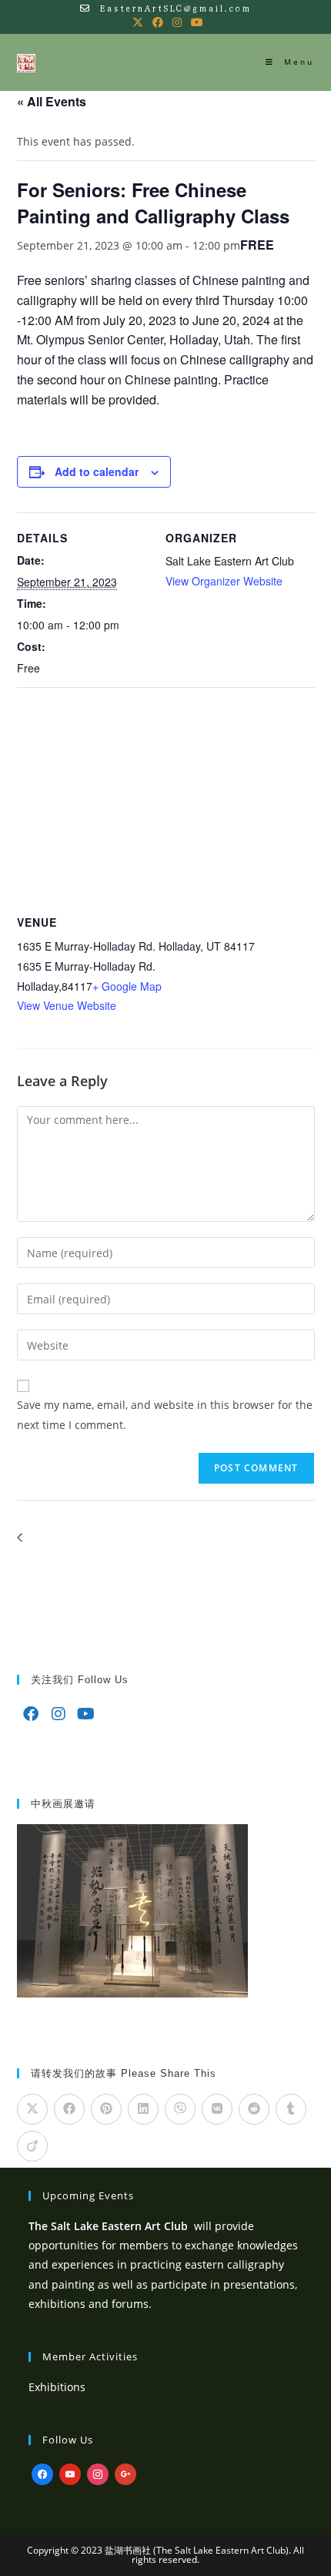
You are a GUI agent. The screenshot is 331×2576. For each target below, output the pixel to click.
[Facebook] (31, 1714)
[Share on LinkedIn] (143, 2109)
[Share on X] (32, 2109)
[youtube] (70, 2473)
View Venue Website (67, 1005)
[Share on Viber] (180, 2109)
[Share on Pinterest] (106, 2109)
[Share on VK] (217, 2109)
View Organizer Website (224, 581)
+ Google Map (127, 986)
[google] (125, 2473)
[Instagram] (59, 1714)
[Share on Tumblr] (291, 2109)
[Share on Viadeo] (32, 2146)
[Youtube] (86, 1714)
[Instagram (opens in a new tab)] (177, 22)
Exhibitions (57, 2387)
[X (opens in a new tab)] (138, 22)
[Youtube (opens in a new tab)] (195, 22)
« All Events (52, 101)
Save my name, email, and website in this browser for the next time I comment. (165, 1414)
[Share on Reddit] (254, 2109)
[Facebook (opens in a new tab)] (158, 22)
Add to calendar (97, 471)
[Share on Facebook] (69, 2109)
